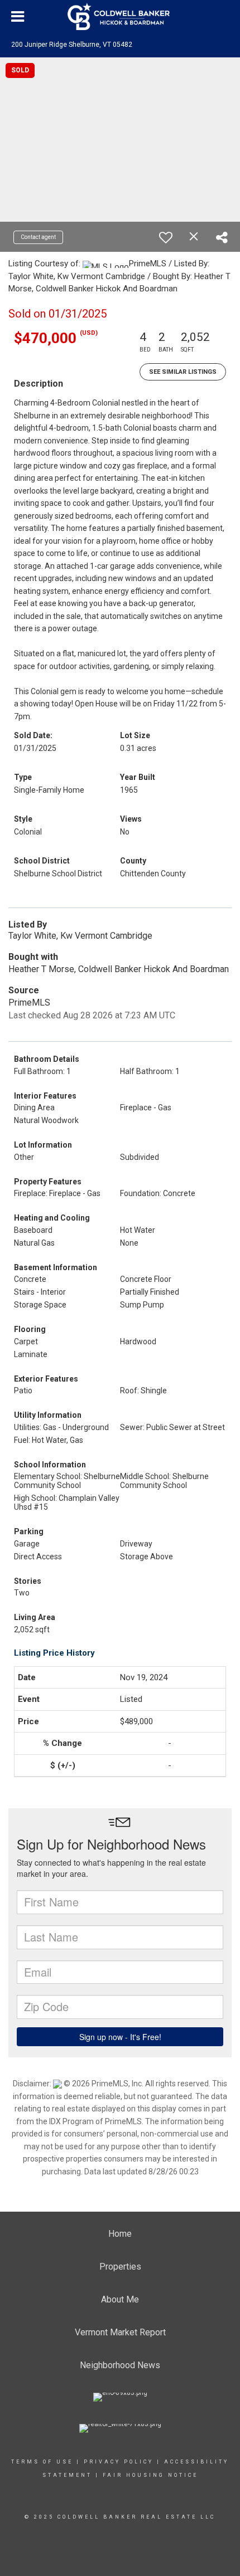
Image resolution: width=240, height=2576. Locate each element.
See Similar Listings (183, 372)
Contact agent (38, 237)
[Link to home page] (120, 17)
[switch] (166, 237)
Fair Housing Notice (150, 2475)
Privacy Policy (119, 2462)
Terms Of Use (42, 2462)
